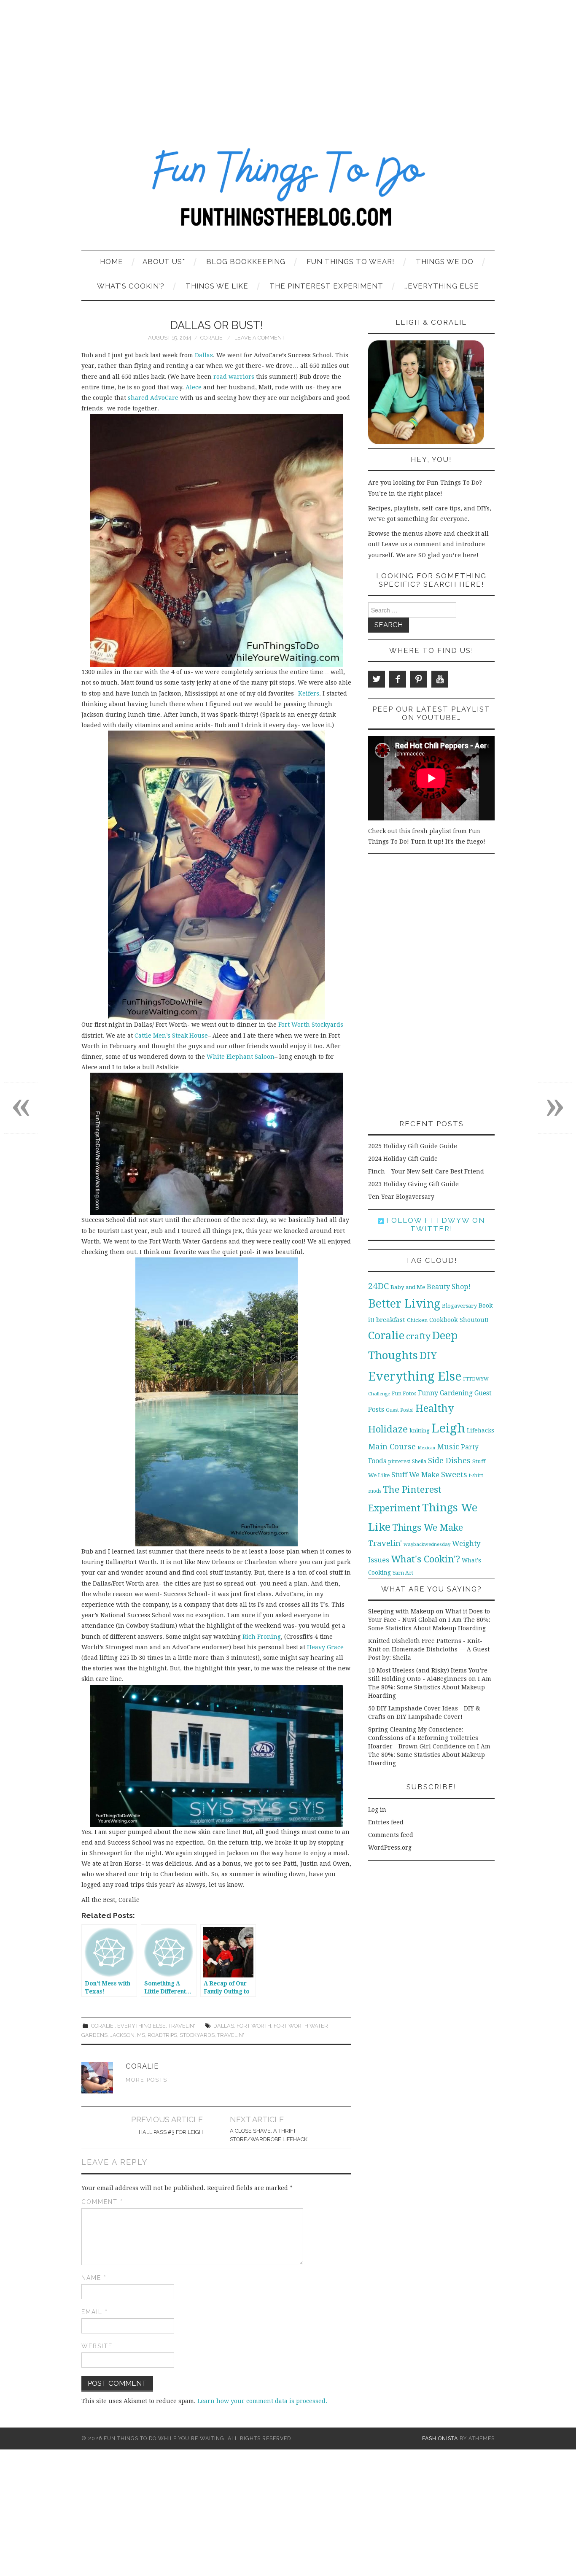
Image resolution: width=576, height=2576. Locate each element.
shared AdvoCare (154, 398)
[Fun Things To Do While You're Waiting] (288, 192)
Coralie (211, 338)
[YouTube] (440, 679)
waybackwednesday (427, 1544)
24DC (378, 1286)
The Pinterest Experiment (326, 286)
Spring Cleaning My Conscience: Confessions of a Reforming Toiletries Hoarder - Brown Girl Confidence (423, 1738)
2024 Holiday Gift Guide (403, 1159)
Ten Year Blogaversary (401, 1197)
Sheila (419, 1462)
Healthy (435, 1408)
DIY (428, 1355)
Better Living (404, 1304)
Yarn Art (403, 1573)
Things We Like (217, 286)
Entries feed (386, 1822)
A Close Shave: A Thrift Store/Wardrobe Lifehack (269, 2135)
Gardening (456, 1393)
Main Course (392, 1447)
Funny (428, 1393)
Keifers (309, 693)
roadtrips (162, 2035)
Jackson (122, 2035)
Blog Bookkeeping (246, 262)
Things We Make (428, 1528)
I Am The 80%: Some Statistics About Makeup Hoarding (430, 1687)
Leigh (448, 1428)
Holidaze (388, 1429)
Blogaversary (459, 1306)
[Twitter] (377, 679)
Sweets (454, 1474)
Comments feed (391, 1835)
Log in (377, 1810)
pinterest (399, 1461)
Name (94, 2278)
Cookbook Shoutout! (459, 1320)
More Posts (147, 2080)
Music (448, 1447)
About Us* (164, 262)
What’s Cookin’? (131, 286)
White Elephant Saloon (241, 1057)
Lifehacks (480, 1430)
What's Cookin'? (425, 1559)
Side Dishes (449, 1461)
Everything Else (141, 2026)
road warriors (235, 377)
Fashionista (440, 2438)
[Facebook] (398, 679)
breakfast (391, 1320)
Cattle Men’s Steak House (171, 1036)
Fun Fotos (404, 1393)
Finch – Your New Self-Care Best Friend (426, 1171)
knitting (420, 1431)
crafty (418, 1336)
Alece (194, 387)
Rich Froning (262, 1637)
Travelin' (182, 2026)
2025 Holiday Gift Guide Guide (413, 1146)
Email (95, 2312)
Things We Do (445, 262)
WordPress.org (390, 1848)
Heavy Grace (325, 1647)
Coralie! (103, 2026)
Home (112, 262)
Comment (102, 2202)
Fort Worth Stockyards (311, 1025)
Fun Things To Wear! (351, 262)
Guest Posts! (400, 1410)
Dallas (203, 355)
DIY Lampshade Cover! (429, 1717)
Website (97, 2346)
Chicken (417, 1320)
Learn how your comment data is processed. (262, 2401)
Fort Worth (254, 2026)
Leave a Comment (260, 338)
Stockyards (197, 2035)
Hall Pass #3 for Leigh (171, 2132)
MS (141, 2035)
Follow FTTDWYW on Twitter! (434, 1225)
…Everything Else (442, 286)
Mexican (426, 1448)
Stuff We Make (415, 1475)
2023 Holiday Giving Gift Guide (413, 1184)
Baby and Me (408, 1287)
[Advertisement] (288, 63)
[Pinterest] (419, 679)
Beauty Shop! (449, 1287)
